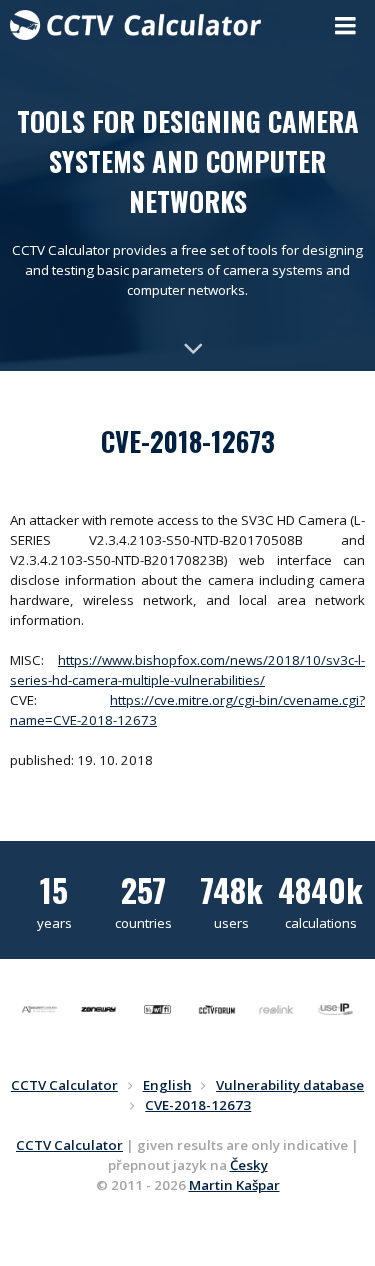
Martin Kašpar (234, 1185)
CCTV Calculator (69, 1145)
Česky (249, 1165)
